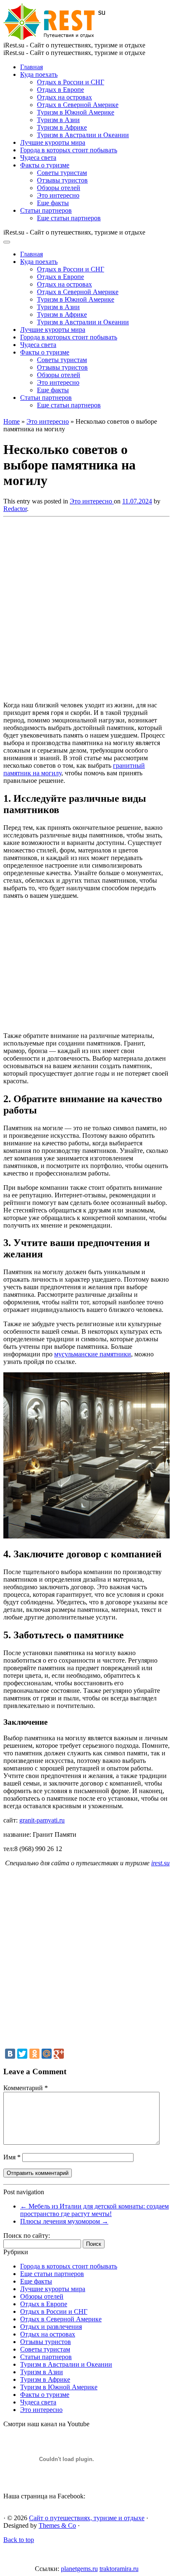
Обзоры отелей (59, 188)
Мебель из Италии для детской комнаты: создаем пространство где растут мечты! (94, 2210)
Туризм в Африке (62, 127)
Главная (31, 67)
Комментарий (26, 2088)
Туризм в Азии (58, 120)
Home (12, 421)
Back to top (19, 2540)
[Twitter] (22, 2054)
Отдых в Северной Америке (78, 105)
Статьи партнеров (46, 210)
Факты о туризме (45, 165)
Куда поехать (39, 74)
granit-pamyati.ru (42, 1820)
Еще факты (53, 203)
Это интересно (58, 195)
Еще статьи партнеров (69, 218)
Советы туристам (62, 173)
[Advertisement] (86, 607)
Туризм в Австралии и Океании (83, 135)
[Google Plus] (59, 2054)
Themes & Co (57, 2525)
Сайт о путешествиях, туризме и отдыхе (87, 2518)
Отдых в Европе (60, 90)
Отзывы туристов (62, 180)
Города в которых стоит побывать (69, 150)
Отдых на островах (64, 97)
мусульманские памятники (93, 1354)
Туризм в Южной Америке (76, 112)
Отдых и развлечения (51, 2327)
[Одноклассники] (34, 2054)
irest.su (160, 1863)
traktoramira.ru (119, 2569)
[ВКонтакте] (10, 2054)
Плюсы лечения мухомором (64, 2221)
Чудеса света (38, 158)
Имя (12, 2157)
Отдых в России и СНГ (71, 82)
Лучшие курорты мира (53, 142)
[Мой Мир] (47, 2054)
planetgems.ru (79, 2569)
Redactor (15, 509)
